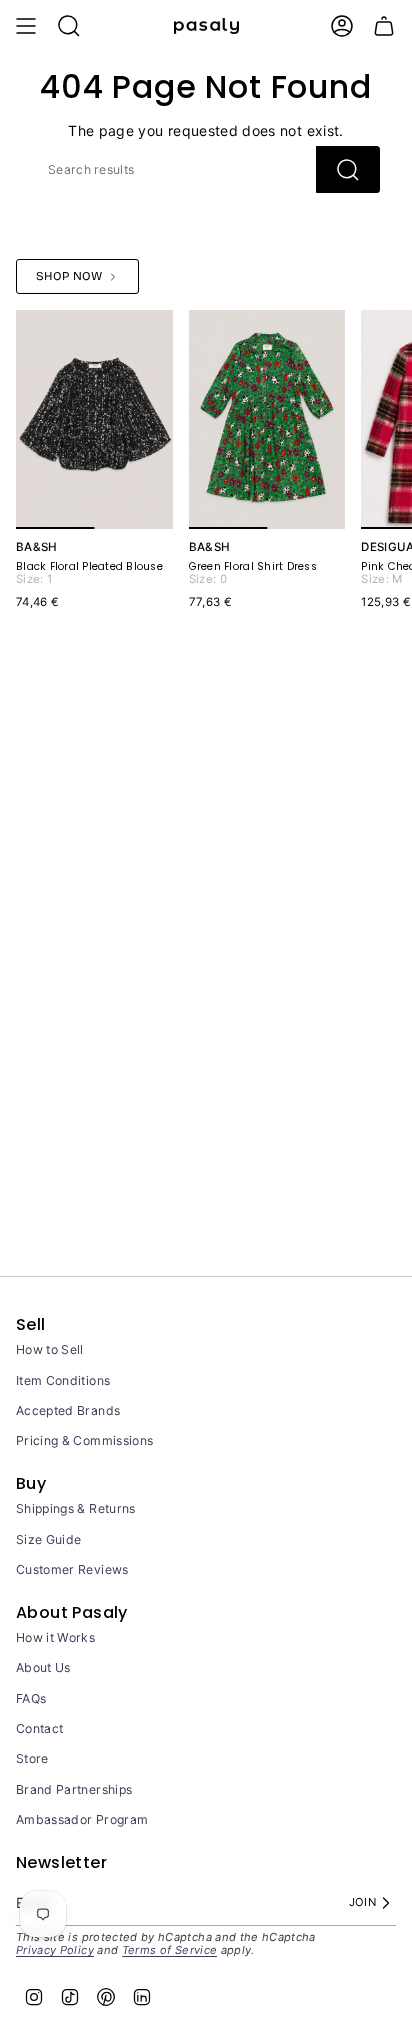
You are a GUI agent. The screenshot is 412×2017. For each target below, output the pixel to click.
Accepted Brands (68, 1410)
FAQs (31, 1698)
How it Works (55, 1637)
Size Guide (49, 1539)
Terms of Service (170, 1950)
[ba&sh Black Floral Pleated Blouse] (94, 419)
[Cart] (384, 26)
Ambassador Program (82, 1819)
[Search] (348, 169)
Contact (39, 1728)
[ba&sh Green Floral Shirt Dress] (267, 419)
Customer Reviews (72, 1569)
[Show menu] (26, 26)
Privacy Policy (55, 1950)
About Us (43, 1667)
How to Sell (50, 1349)
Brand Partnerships (74, 1789)
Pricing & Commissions (84, 1440)
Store (32, 1758)
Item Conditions (63, 1380)
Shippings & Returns (76, 1508)
